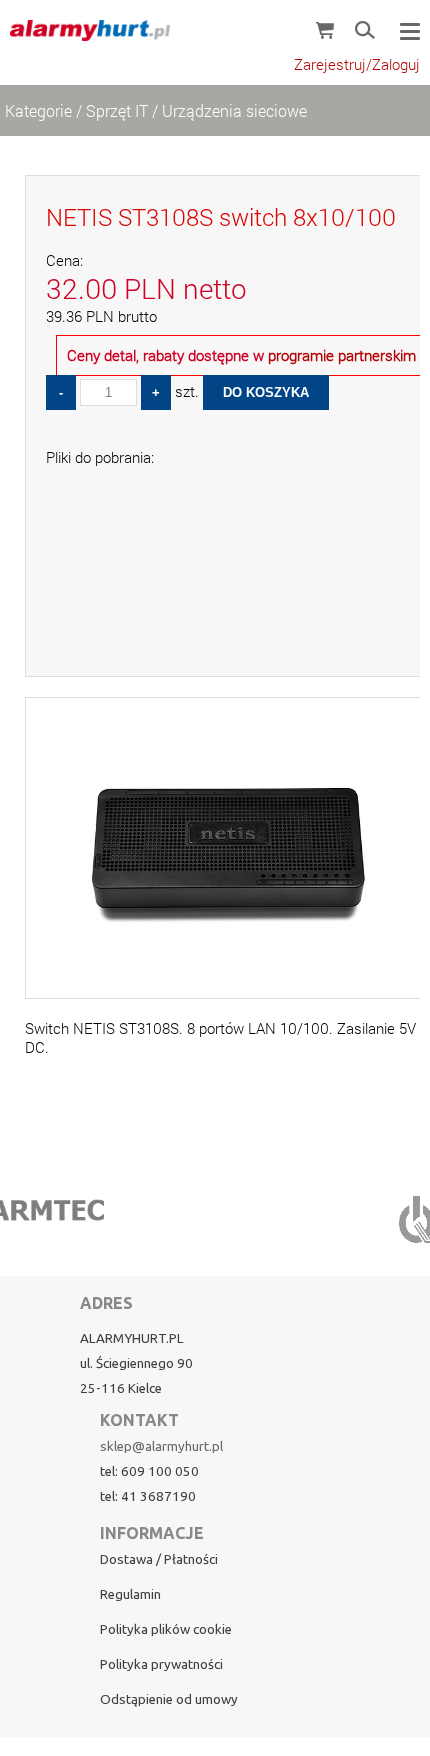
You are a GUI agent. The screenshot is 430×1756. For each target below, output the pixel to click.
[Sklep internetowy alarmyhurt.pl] (85, 29)
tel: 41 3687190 (148, 1496)
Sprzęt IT (117, 110)
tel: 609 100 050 (149, 1471)
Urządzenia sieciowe (234, 110)
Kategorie (38, 110)
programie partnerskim (342, 355)
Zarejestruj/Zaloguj (357, 64)
